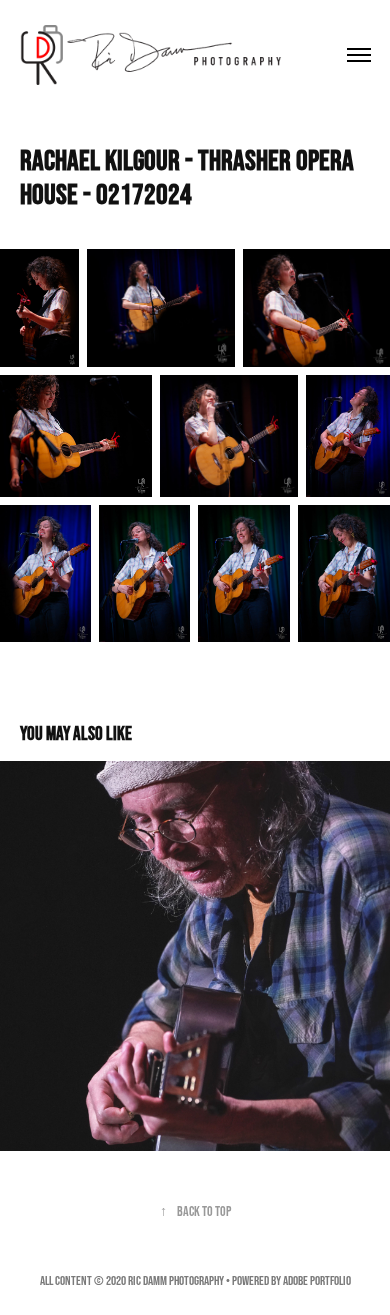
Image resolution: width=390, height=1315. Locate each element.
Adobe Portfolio (317, 1280)
